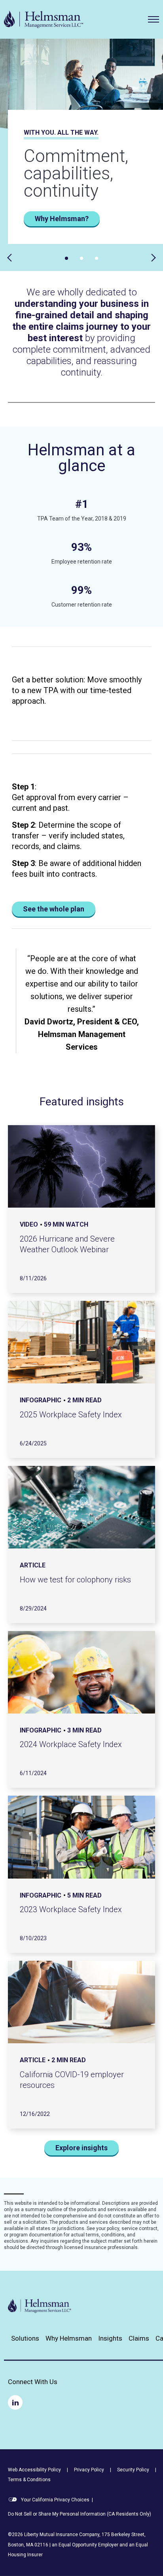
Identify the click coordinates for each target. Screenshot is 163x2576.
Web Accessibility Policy (34, 2470)
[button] (154, 19)
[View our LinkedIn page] (15, 2402)
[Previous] (11, 258)
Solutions (25, 2338)
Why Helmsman (69, 2338)
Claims (139, 2338)
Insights (110, 2338)
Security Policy (133, 2470)
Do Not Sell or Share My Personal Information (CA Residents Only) (80, 2514)
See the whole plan (54, 909)
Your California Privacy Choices (55, 2500)
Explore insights (81, 2148)
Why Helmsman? (62, 219)
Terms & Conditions (29, 2480)
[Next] (152, 258)
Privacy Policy (89, 2470)
